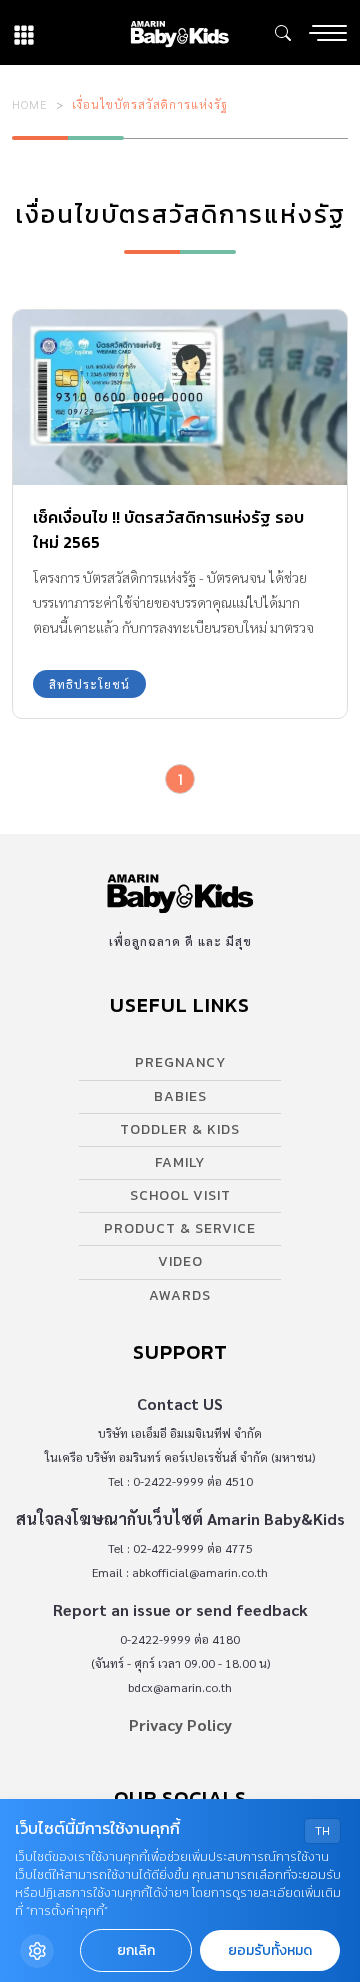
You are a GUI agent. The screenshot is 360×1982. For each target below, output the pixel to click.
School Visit (180, 1195)
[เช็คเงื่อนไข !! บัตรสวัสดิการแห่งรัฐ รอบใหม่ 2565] (180, 397)
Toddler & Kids (180, 1129)
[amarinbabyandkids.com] (179, 32)
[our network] (24, 32)
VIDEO (180, 1261)
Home (30, 104)
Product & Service (180, 1228)
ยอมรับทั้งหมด (270, 1950)
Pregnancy (180, 1062)
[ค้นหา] (283, 33)
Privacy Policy (180, 1724)
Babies (180, 1096)
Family (180, 1162)
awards (180, 1295)
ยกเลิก (136, 1950)
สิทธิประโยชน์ (89, 684)
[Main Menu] (328, 33)
